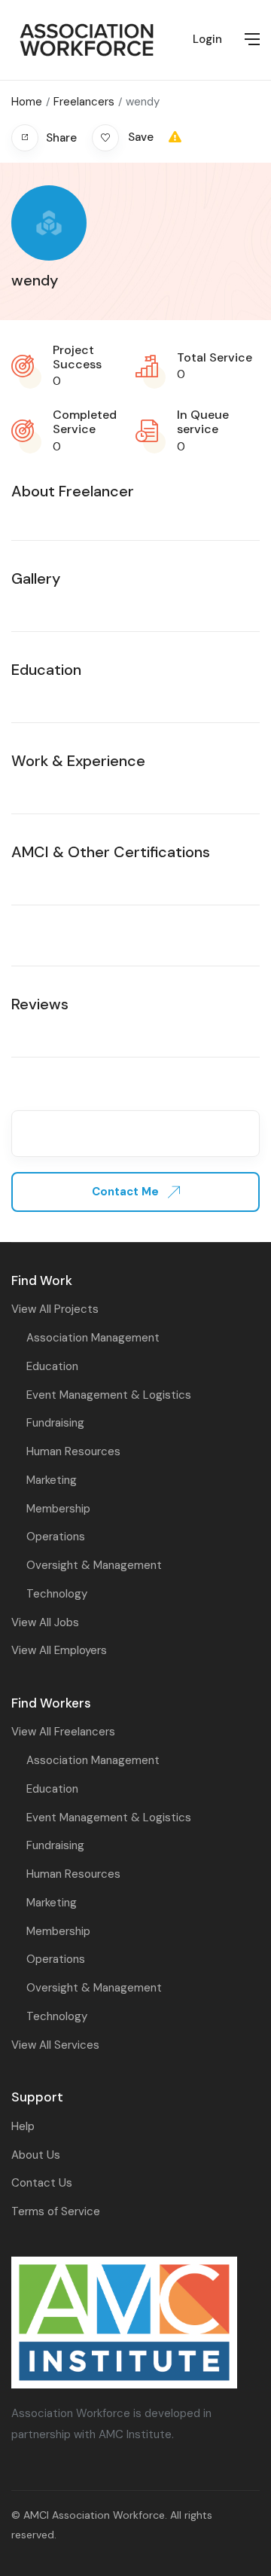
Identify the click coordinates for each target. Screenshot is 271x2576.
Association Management (93, 1338)
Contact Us (42, 2183)
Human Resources (73, 1451)
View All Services (55, 2045)
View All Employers (59, 1650)
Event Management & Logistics (109, 1395)
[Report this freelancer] (175, 137)
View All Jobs (45, 1622)
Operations (56, 1537)
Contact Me (127, 1192)
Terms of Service (56, 2211)
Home (27, 102)
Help (23, 2126)
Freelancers (84, 102)
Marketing (52, 1480)
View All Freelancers (63, 1732)
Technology (57, 1594)
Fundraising (55, 1423)
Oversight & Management (94, 1565)
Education (52, 1366)
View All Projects (55, 1309)
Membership (58, 1509)
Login (207, 39)
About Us (36, 2155)
